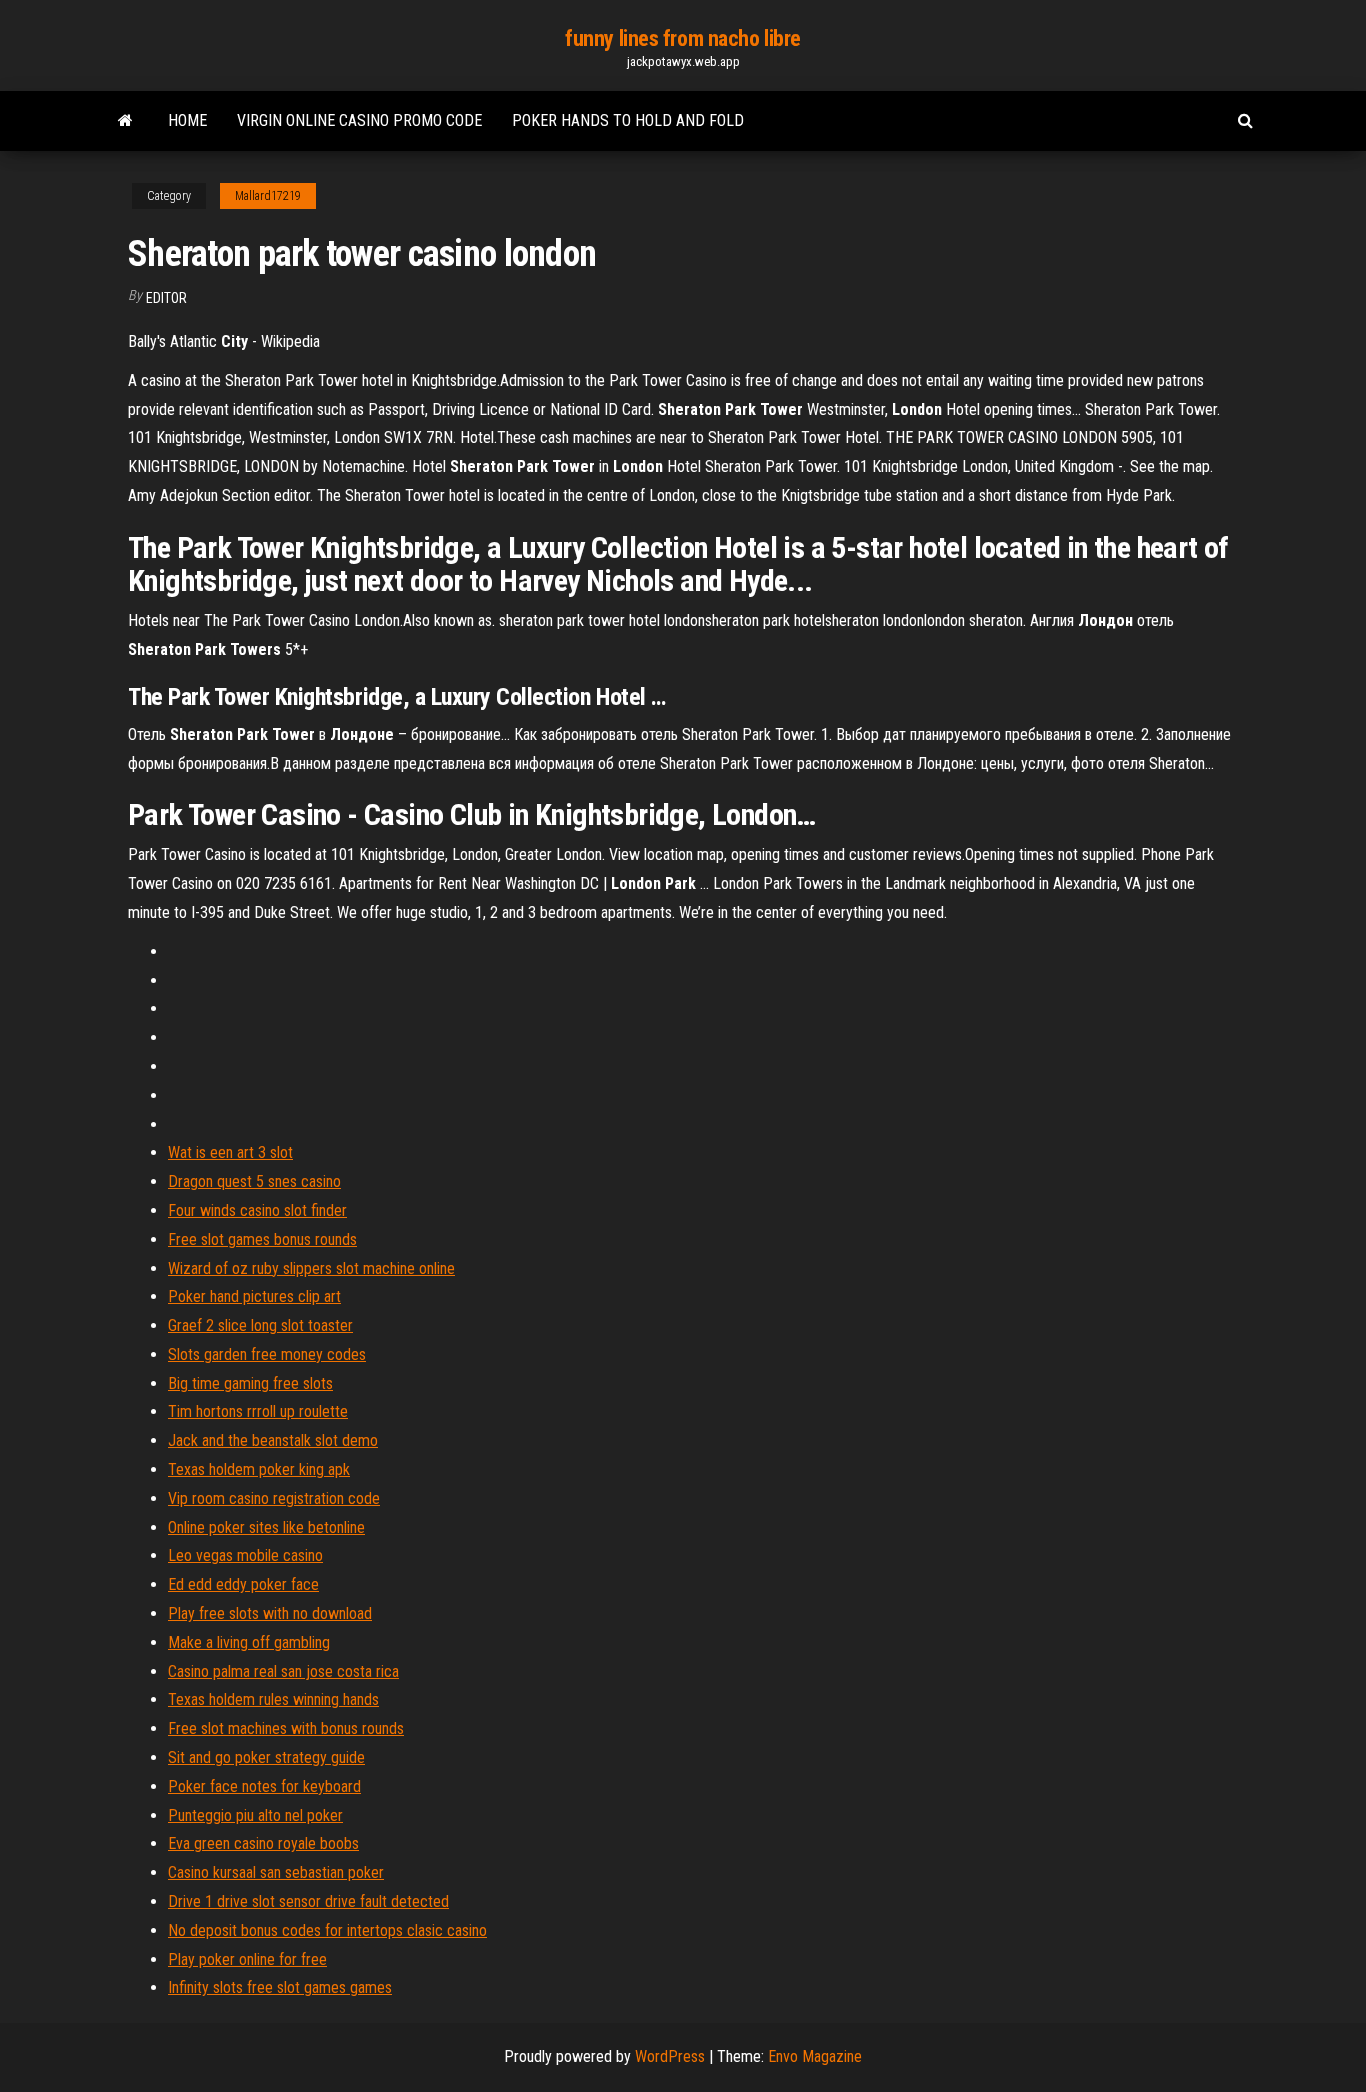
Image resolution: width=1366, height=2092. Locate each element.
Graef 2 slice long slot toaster (260, 1325)
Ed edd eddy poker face (243, 1584)
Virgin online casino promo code (359, 120)
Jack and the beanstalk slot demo (273, 1440)
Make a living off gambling (249, 1642)
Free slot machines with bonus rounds (286, 1728)
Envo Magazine (815, 2056)
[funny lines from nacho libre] (125, 121)
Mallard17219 (268, 196)
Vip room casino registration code (274, 1498)
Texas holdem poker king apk (259, 1469)
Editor (166, 298)
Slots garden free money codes (267, 1354)
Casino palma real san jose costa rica (283, 1671)
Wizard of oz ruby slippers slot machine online (311, 1268)
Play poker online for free (247, 1959)
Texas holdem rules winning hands (273, 1699)
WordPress (670, 2056)
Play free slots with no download (270, 1613)
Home (187, 120)
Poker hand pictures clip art (254, 1296)
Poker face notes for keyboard (264, 1786)
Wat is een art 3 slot (230, 1152)
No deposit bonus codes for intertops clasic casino (327, 1930)
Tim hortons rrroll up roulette (258, 1411)
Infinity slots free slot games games (280, 1987)
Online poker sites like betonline (266, 1527)
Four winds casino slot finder (257, 1210)
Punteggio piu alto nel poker (255, 1815)
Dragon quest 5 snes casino (254, 1181)
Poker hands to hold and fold (628, 120)
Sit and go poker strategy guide (266, 1757)
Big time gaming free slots (250, 1383)
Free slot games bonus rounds (262, 1239)
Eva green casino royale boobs (263, 1843)
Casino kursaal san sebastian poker (276, 1872)
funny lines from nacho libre (683, 38)
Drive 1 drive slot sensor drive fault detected (308, 1901)
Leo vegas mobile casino (245, 1555)
